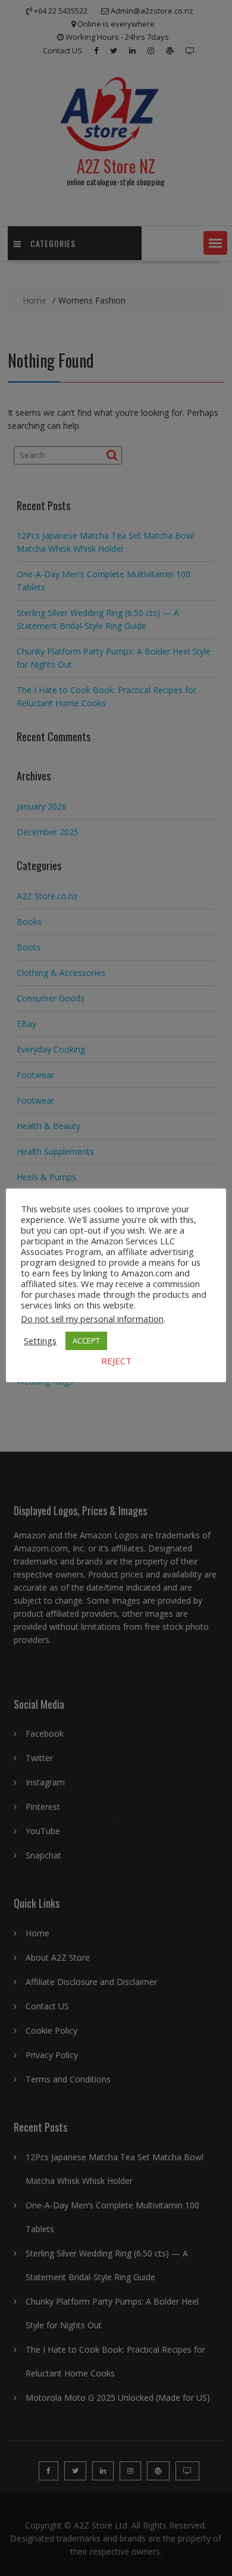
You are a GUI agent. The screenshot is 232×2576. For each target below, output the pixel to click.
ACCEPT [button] (86, 1341)
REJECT (116, 1361)
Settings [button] (40, 1341)
